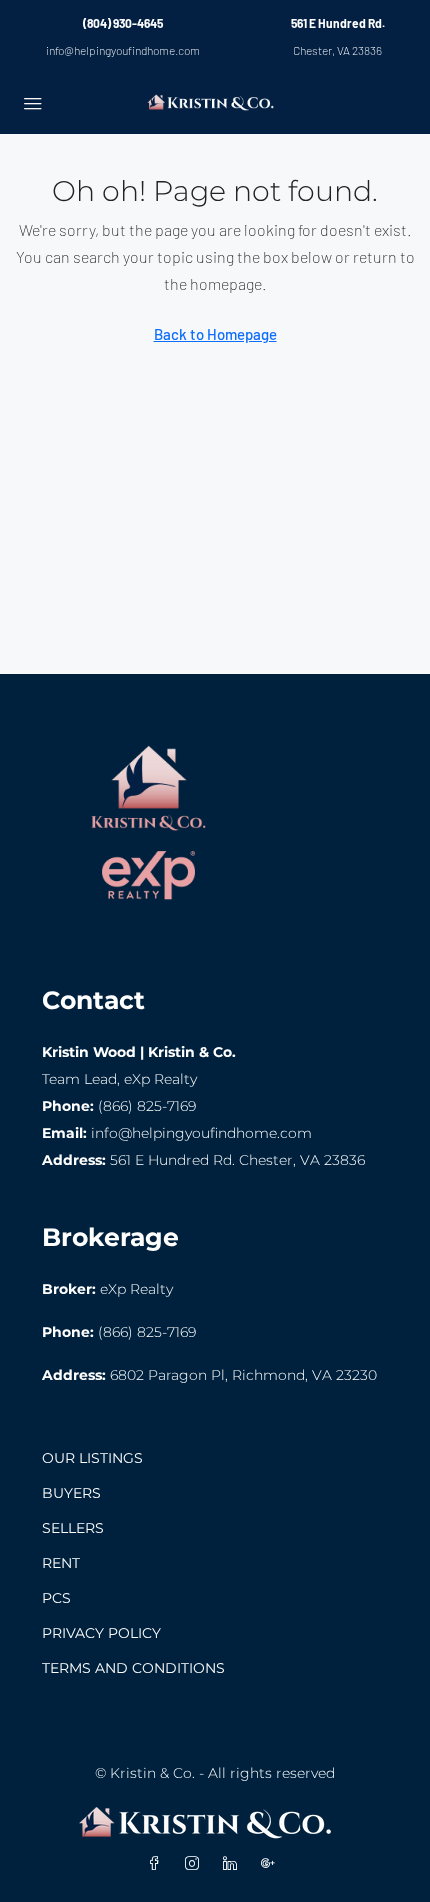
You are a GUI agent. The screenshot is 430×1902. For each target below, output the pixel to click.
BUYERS (71, 1493)
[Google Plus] (272, 1864)
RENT (61, 1563)
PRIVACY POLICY (101, 1633)
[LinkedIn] (234, 1864)
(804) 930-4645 (123, 23)
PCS (56, 1598)
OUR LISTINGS (92, 1458)
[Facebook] (158, 1864)
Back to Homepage (215, 334)
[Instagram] (196, 1864)
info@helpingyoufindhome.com (123, 50)
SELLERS (73, 1528)
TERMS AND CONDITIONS (133, 1668)
